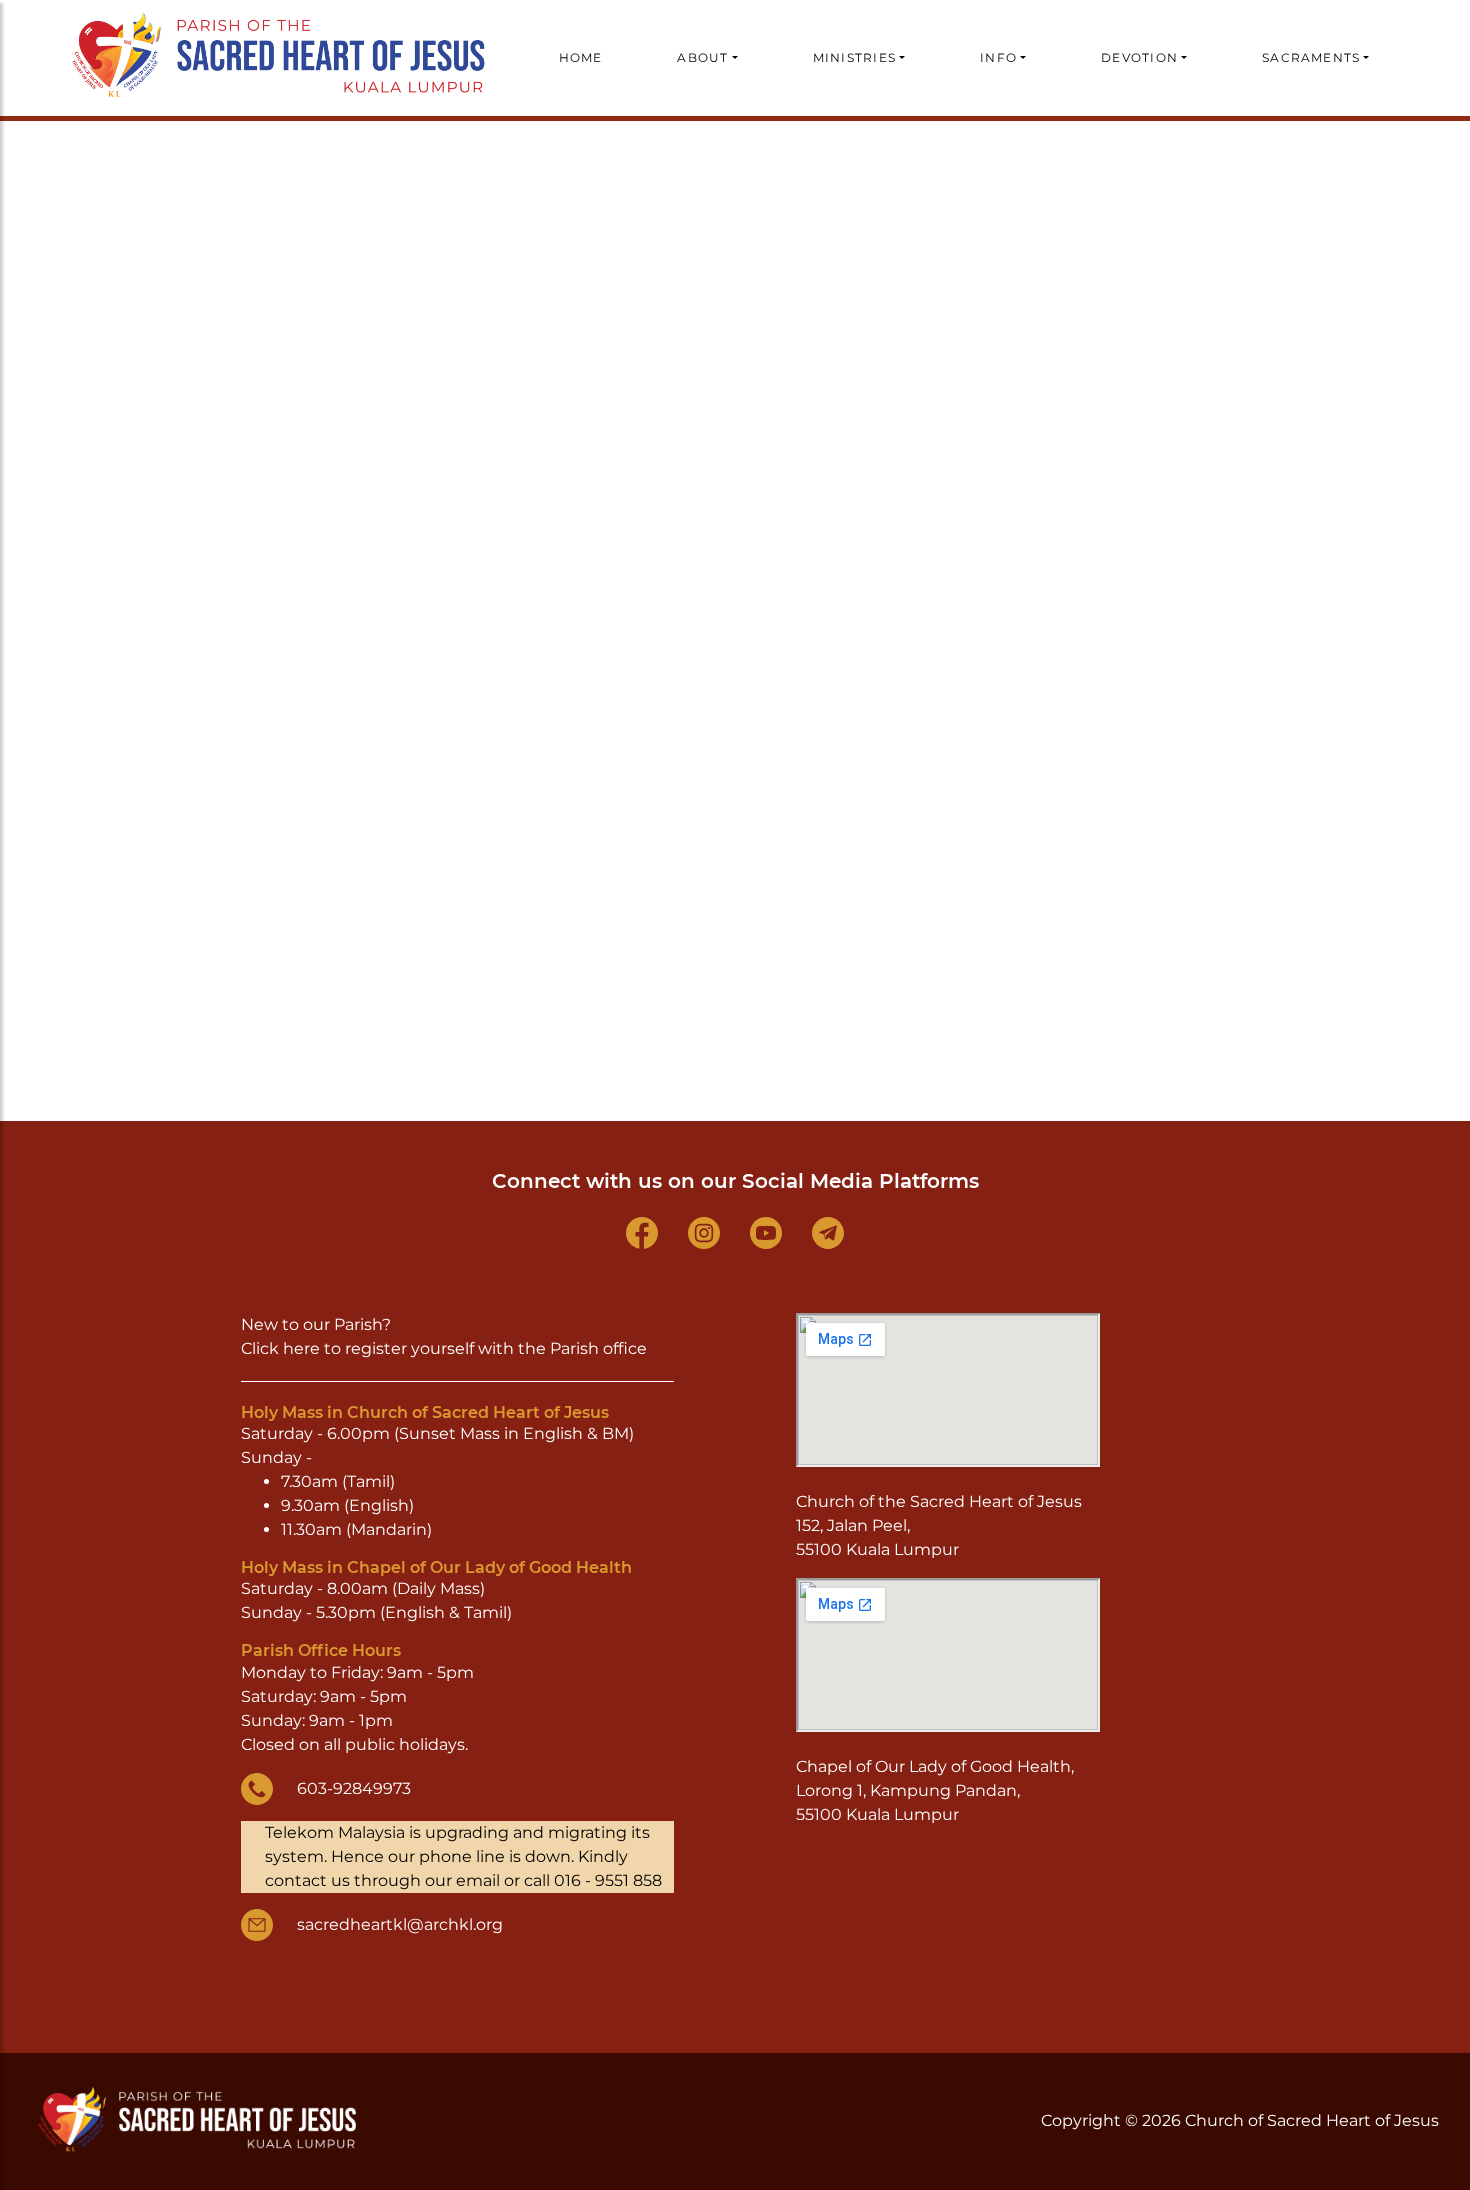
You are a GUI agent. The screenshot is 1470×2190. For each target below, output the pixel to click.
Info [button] (998, 57)
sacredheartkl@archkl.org (400, 1924)
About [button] (702, 57)
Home (581, 57)
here (301, 1348)
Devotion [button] (1139, 57)
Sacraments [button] (1311, 57)
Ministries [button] (854, 57)
